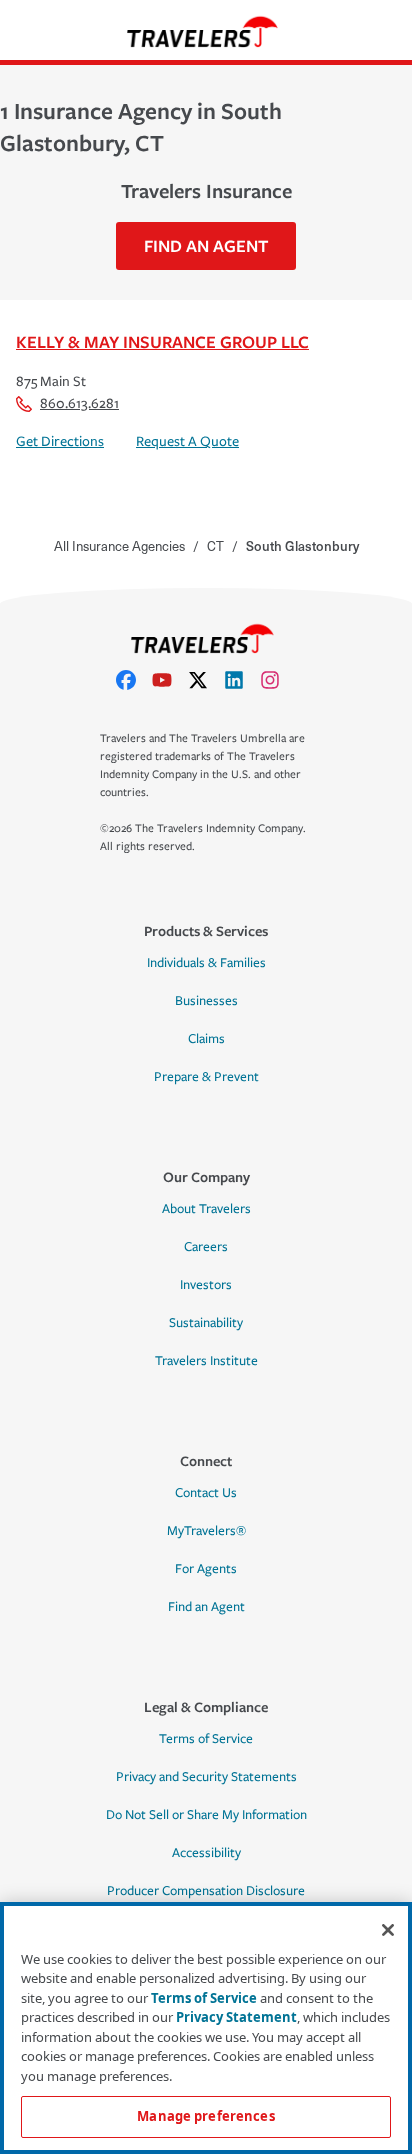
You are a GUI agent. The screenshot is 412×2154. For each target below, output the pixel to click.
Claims (206, 1039)
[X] (206, 680)
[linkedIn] (242, 680)
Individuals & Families (206, 963)
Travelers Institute (206, 1361)
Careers (206, 1247)
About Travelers (206, 1209)
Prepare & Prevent (206, 1077)
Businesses (206, 1001)
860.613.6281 (79, 403)
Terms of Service (206, 1739)
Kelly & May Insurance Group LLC (162, 341)
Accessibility (206, 1853)
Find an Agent (206, 1607)
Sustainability (206, 1323)
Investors (206, 1285)
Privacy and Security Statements (206, 1777)
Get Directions (60, 441)
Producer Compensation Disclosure (206, 1891)
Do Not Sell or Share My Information (206, 1815)
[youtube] (170, 680)
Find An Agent (206, 245)
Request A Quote (187, 441)
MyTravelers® (206, 1531)
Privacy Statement (236, 2017)
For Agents (206, 1569)
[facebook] (134, 680)
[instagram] (278, 680)
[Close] (388, 1930)
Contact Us (206, 1493)
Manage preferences (205, 2116)
